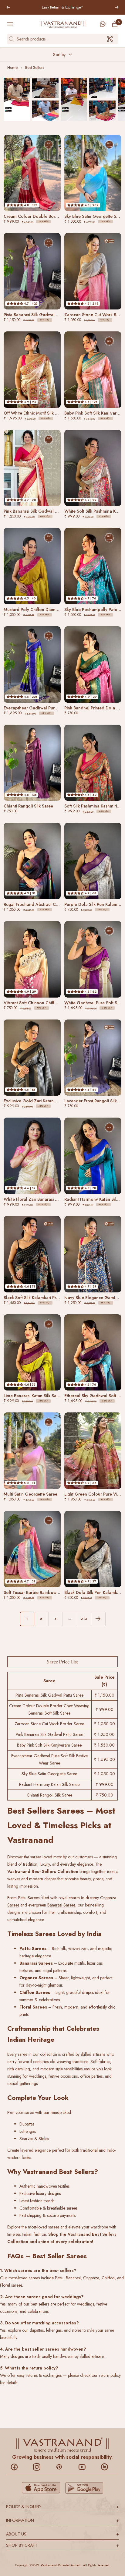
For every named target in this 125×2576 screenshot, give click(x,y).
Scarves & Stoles (34, 2139)
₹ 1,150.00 (104, 1695)
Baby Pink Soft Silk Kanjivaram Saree (49, 1745)
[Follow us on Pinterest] (62, 2467)
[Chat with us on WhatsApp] (103, 24)
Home (12, 67)
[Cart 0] (115, 24)
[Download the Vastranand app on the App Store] (41, 2488)
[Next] (98, 1619)
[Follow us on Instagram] (40, 2467)
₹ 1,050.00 (105, 1724)
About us (62, 2534)
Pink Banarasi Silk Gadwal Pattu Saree (49, 1734)
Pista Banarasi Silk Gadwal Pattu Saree (49, 1695)
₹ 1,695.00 (105, 1759)
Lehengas (28, 2131)
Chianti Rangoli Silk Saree (49, 1795)
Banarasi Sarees (61, 1905)
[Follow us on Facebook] (17, 2467)
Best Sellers (35, 67)
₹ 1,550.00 (104, 1745)
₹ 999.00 (105, 1709)
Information (62, 2520)
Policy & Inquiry (62, 2507)
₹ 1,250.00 (104, 1734)
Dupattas (27, 2124)
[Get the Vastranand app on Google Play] (84, 2488)
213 (84, 1619)
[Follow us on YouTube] (85, 2467)
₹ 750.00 (105, 1795)
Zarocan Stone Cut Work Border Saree (49, 1724)
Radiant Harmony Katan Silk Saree (49, 1784)
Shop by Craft (62, 2545)
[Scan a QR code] (110, 39)
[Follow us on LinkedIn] (108, 2467)
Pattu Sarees (29, 1898)
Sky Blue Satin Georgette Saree (49, 1774)
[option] (17, 99)
